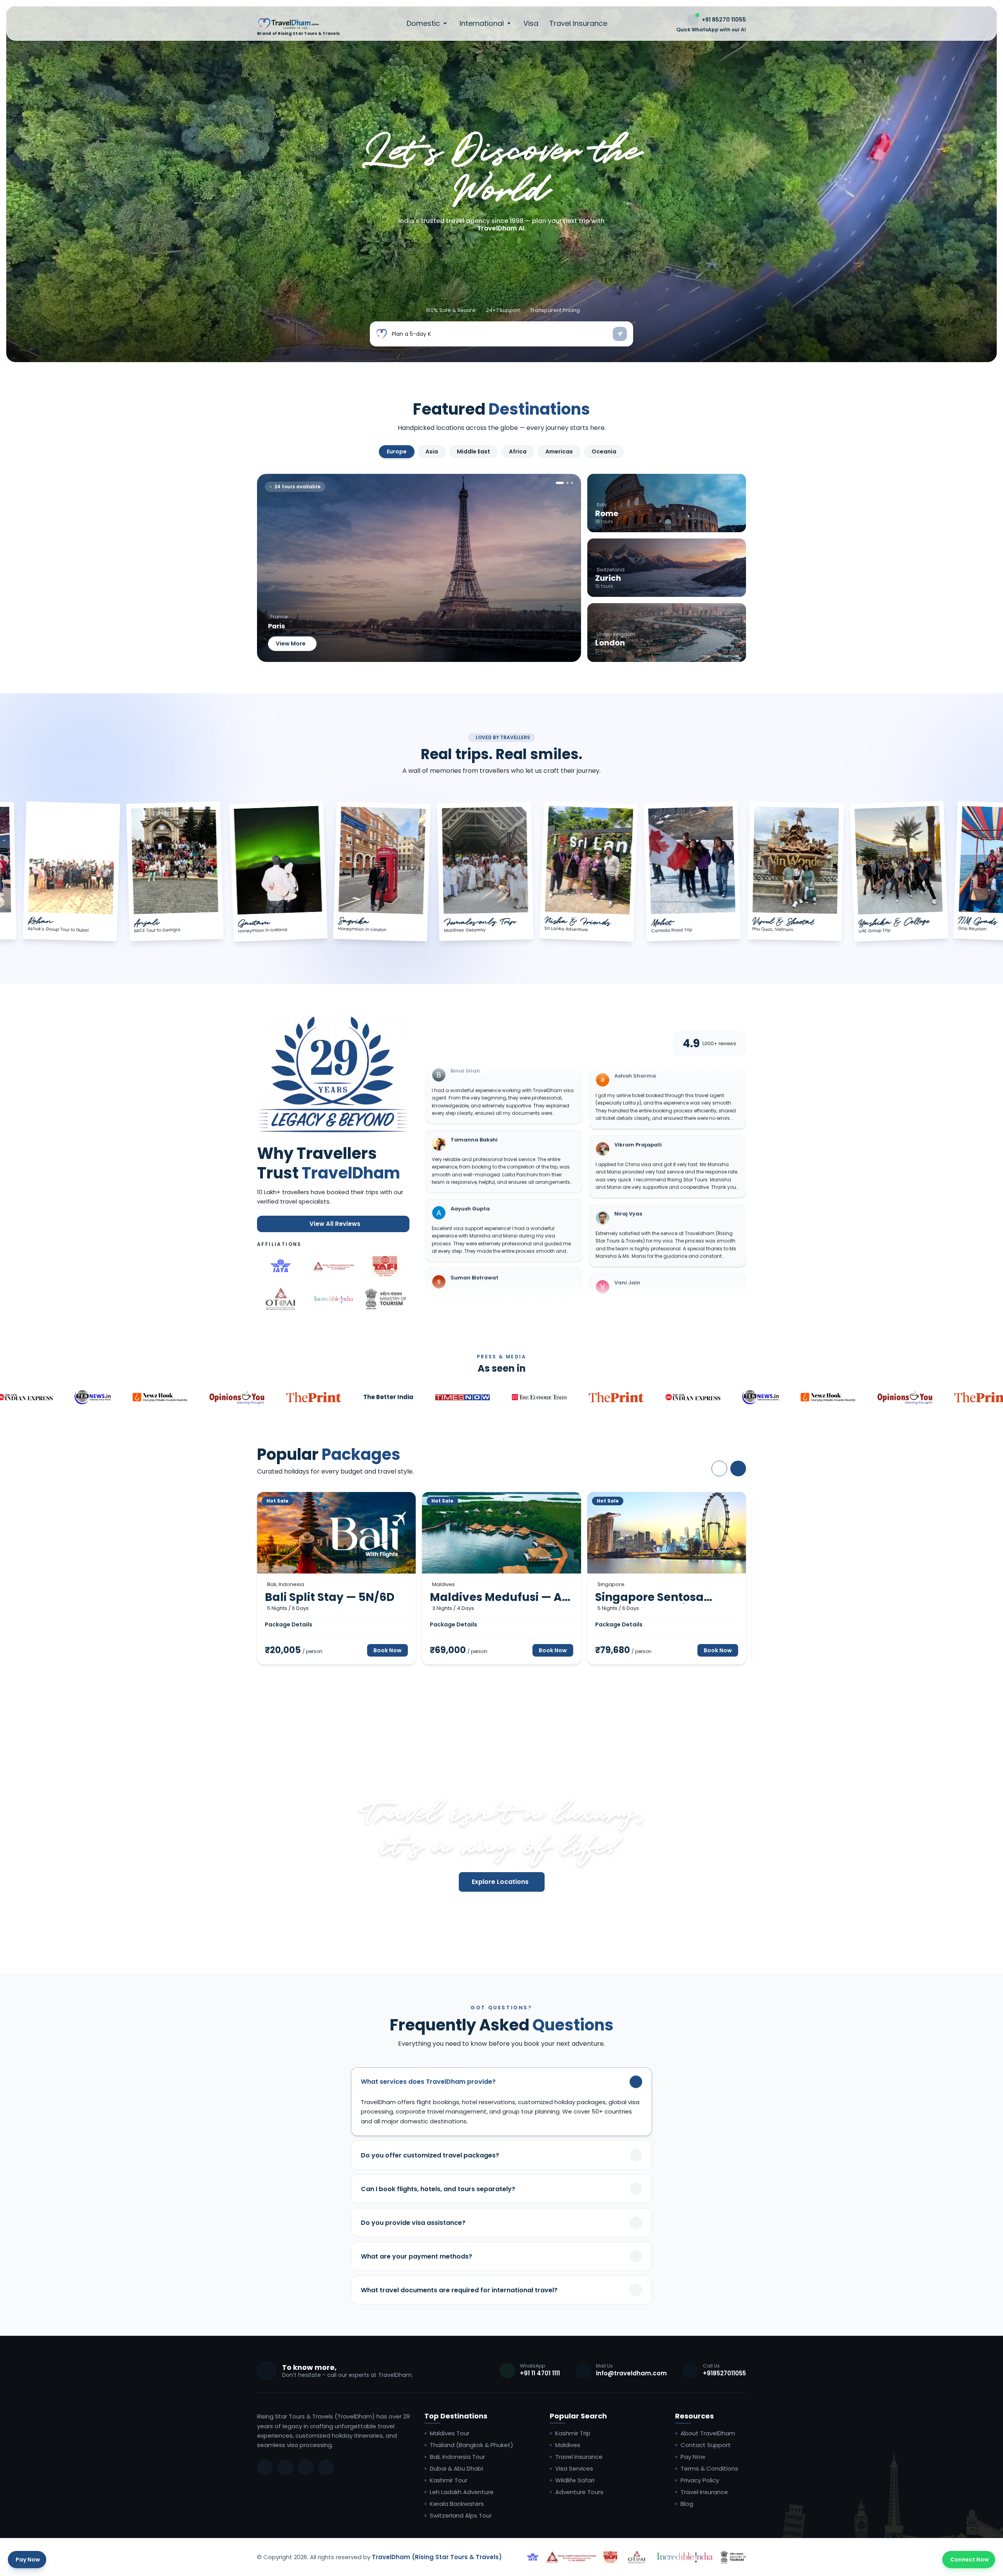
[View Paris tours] (419, 568)
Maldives (568, 2445)
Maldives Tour (450, 2433)
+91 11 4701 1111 (540, 2373)
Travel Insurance (578, 24)
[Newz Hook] (159, 1397)
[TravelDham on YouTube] (326, 2467)
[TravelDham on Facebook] (265, 2467)
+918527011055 (724, 2373)
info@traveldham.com (631, 2373)
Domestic (423, 24)
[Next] (738, 1468)
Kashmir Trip (573, 2433)
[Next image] (568, 568)
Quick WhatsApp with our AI (711, 30)
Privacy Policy (700, 2480)
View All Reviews (335, 1224)
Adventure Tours (579, 2492)
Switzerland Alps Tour (461, 2516)
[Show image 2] (567, 483)
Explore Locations (500, 1882)
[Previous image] (270, 568)
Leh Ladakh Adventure (462, 2492)
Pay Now (693, 2457)
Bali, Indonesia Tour (457, 2457)
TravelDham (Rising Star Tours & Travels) (437, 2557)
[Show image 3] (572, 483)
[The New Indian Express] (692, 1397)
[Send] (620, 334)
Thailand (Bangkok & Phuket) (472, 2445)
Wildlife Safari (575, 2480)
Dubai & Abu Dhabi (456, 2469)
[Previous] (719, 1468)
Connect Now (970, 2560)
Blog (687, 2504)
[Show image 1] (560, 483)
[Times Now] (462, 1397)
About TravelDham (708, 2433)
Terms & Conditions (709, 2469)
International (482, 24)
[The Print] (313, 1397)
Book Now (387, 1650)
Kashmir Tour (449, 2480)
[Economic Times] (538, 1397)
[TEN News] (92, 1397)
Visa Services (574, 2469)
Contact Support (706, 2445)
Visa (531, 24)
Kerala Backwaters (457, 2504)
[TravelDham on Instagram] (285, 2467)
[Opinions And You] (236, 1397)
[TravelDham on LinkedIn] (306, 2467)
